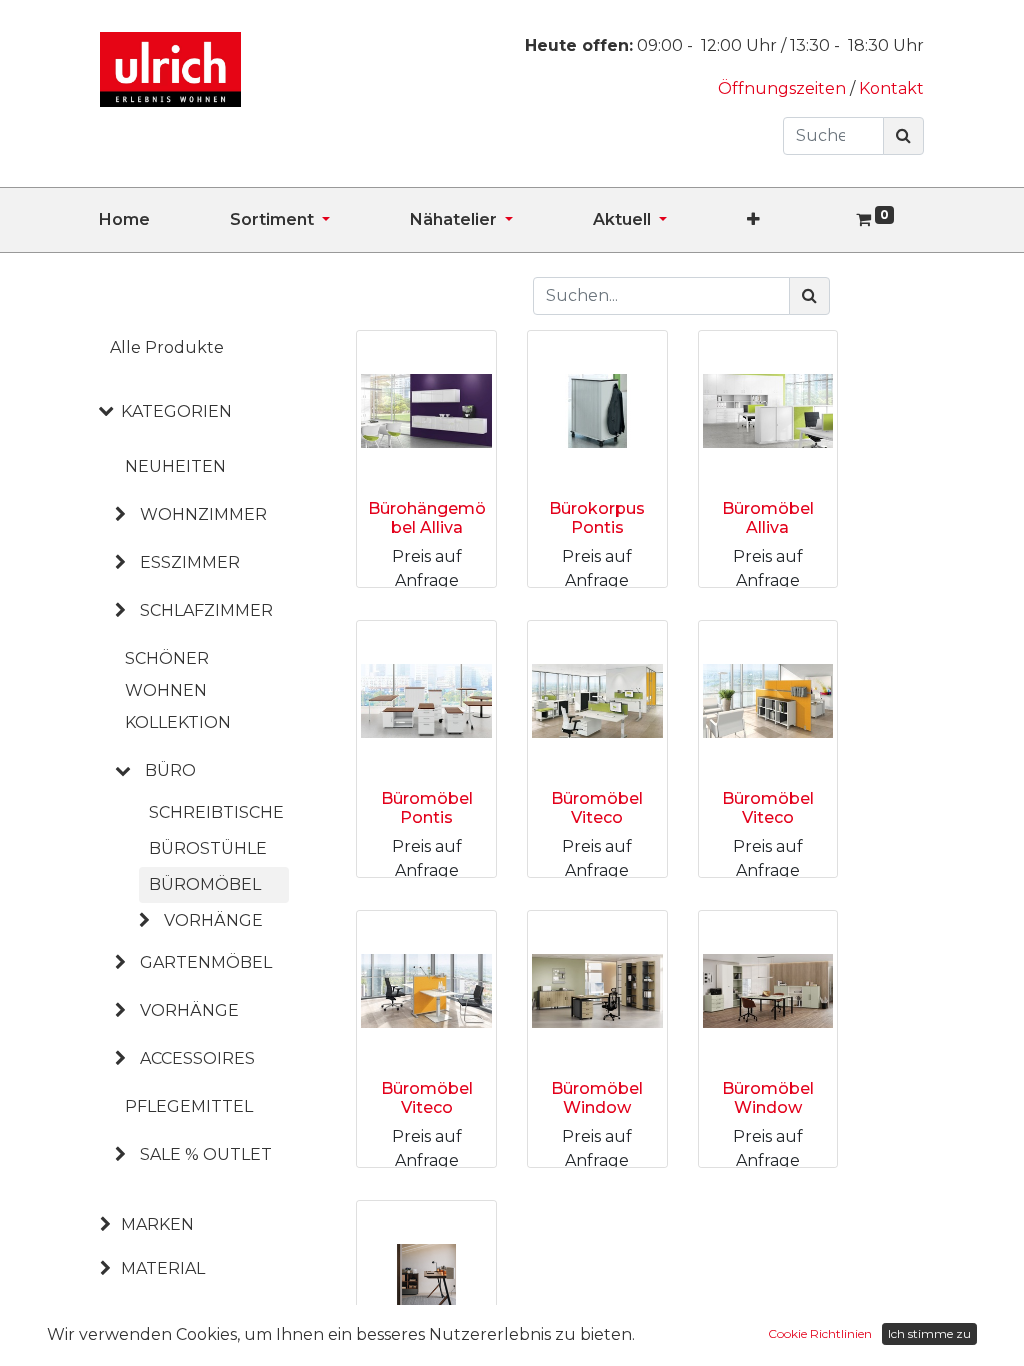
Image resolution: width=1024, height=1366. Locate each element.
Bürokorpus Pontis (597, 518)
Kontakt (891, 88)
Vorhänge (213, 920)
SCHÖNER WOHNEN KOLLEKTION (178, 690)
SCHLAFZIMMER (206, 610)
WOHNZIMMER (203, 514)
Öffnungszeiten (784, 88)
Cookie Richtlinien (820, 1333)
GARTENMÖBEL (206, 962)
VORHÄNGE (189, 1010)
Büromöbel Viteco (597, 808)
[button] (793, 220)
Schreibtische (216, 812)
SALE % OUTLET (206, 1154)
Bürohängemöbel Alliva (427, 518)
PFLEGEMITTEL (189, 1106)
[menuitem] (164, 220)
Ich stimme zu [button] (929, 1333)
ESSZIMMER (190, 562)
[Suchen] (903, 136)
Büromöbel (205, 884)
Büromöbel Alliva (768, 518)
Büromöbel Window (597, 1098)
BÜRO (170, 770)
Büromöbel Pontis (427, 808)
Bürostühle (208, 848)
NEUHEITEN (175, 466)
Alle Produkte (167, 347)
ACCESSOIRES (197, 1058)
